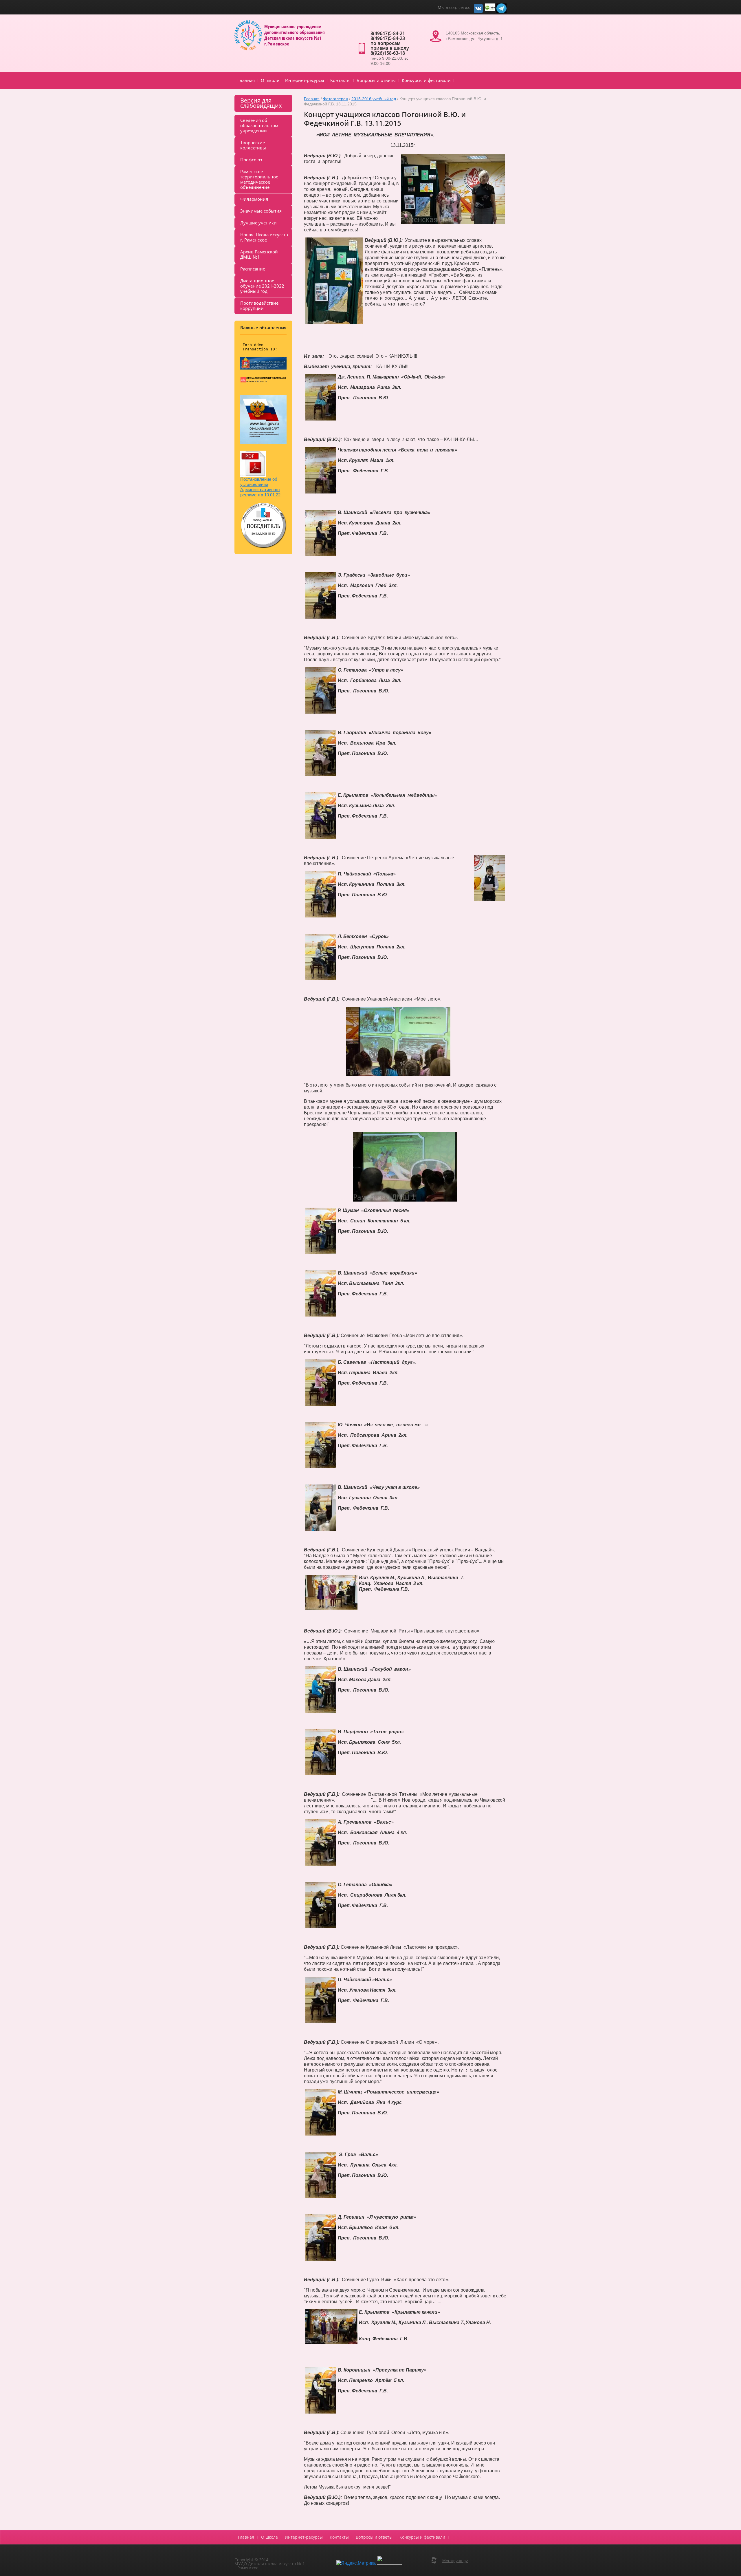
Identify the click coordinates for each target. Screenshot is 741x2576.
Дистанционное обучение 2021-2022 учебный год (262, 286)
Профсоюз (251, 160)
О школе (270, 80)
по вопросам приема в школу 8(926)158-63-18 (390, 48)
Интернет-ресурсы (305, 80)
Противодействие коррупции (259, 306)
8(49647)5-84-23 (388, 38)
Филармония (254, 199)
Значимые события (261, 211)
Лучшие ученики (258, 223)
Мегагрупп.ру (455, 2561)
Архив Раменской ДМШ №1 (259, 254)
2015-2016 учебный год (374, 99)
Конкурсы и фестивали (426, 80)
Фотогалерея (335, 99)
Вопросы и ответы (376, 80)
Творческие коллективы (253, 145)
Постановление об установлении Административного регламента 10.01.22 (260, 487)
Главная (246, 80)
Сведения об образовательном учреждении (259, 125)
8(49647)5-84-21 (388, 33)
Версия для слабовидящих (261, 103)
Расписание (253, 269)
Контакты (340, 80)
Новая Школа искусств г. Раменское (264, 237)
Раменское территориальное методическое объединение (259, 179)
